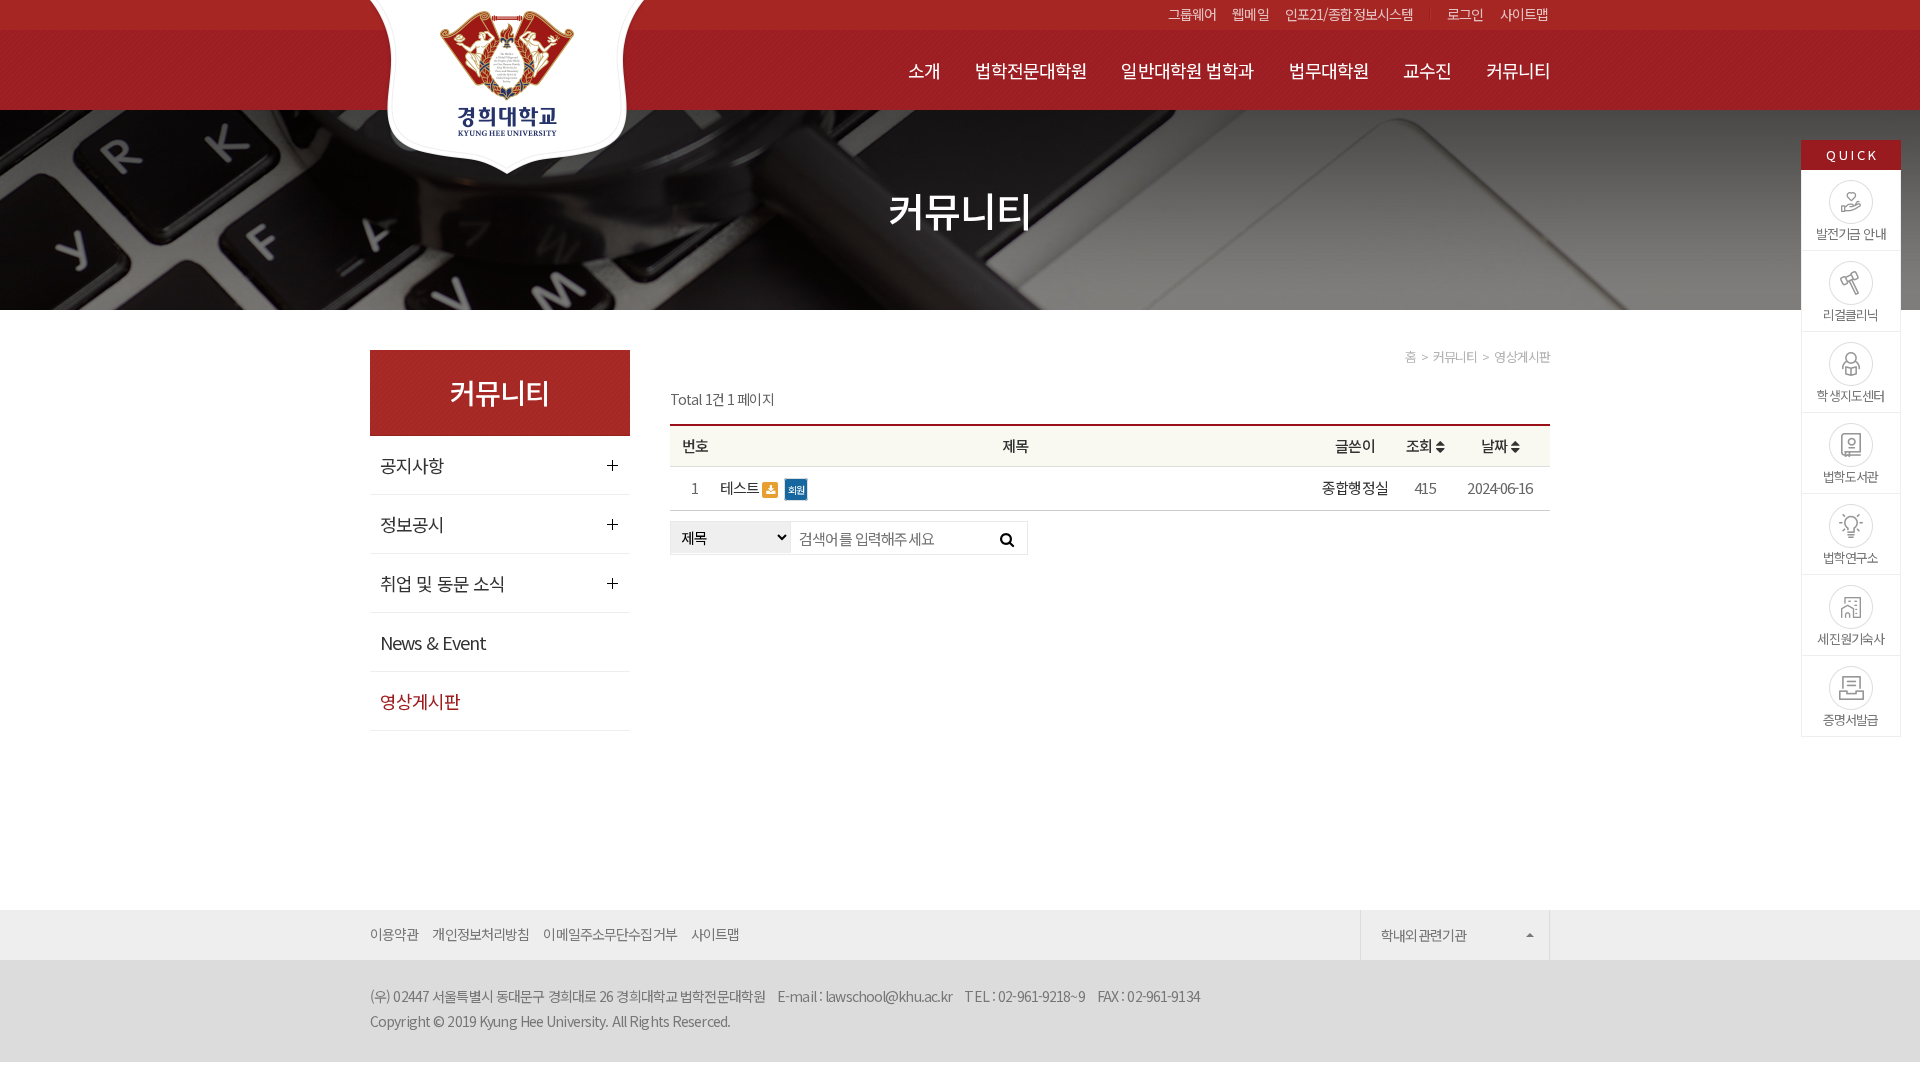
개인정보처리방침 (480, 934)
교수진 (1427, 70)
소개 (924, 70)
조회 (1420, 445)
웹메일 (1250, 14)
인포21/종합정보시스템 (1349, 14)
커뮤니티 (1518, 70)
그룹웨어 (1192, 14)
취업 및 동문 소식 (442, 583)
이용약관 (394, 934)
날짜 (1495, 445)
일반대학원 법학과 (1187, 70)
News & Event (433, 642)
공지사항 (412, 465)
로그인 (1465, 14)
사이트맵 (1524, 14)
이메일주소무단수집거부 (609, 934)
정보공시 (412, 524)
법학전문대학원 (1031, 70)
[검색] (1007, 538)
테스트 (741, 487)
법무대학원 (1329, 70)
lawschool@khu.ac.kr (888, 996)
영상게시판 (420, 701)
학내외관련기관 (1424, 935)
